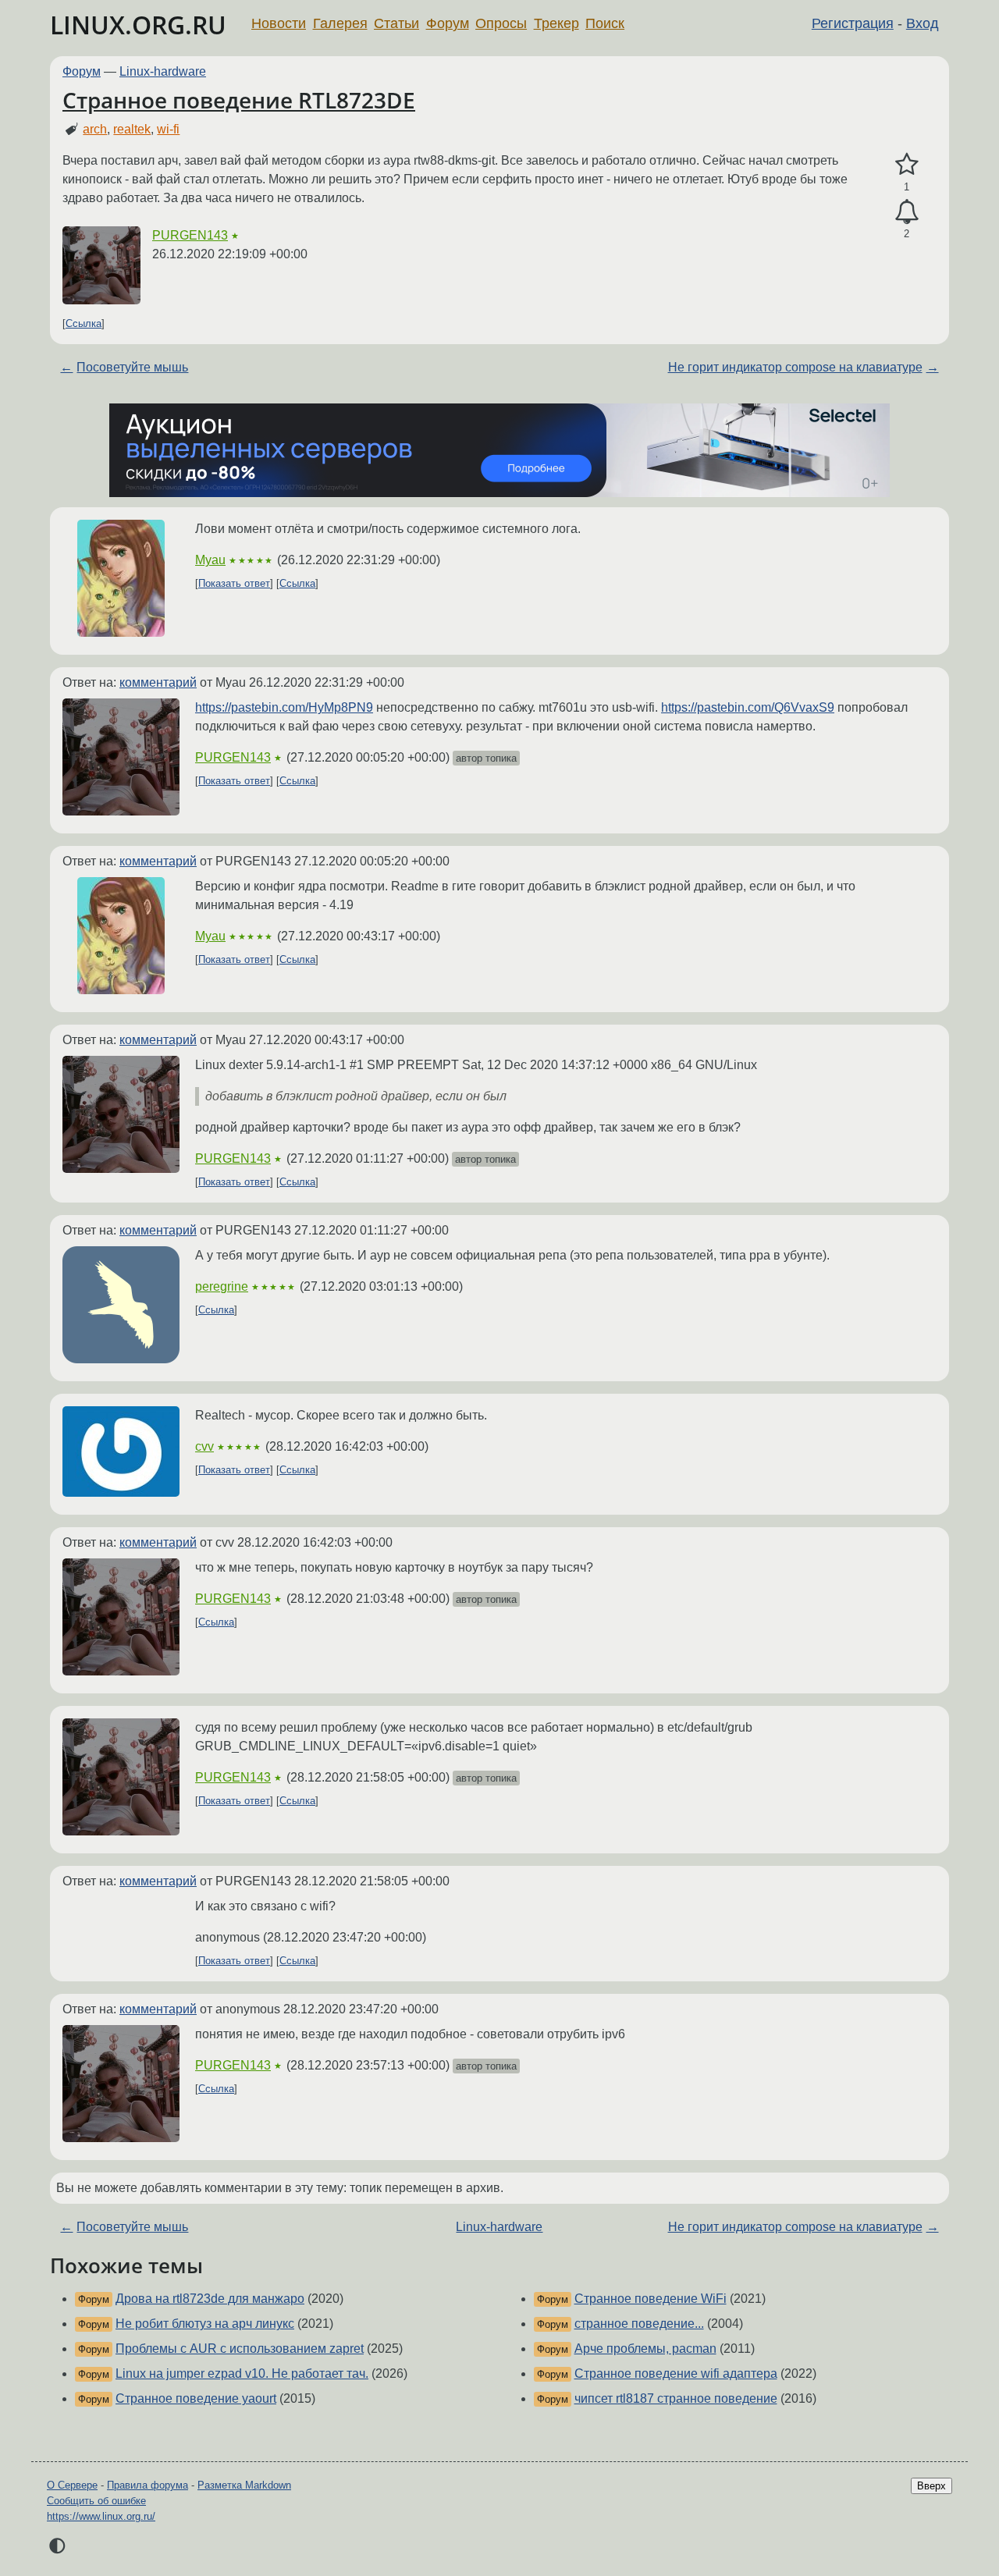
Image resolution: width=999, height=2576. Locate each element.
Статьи (396, 23)
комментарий (158, 682)
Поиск (605, 23)
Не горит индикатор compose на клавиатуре (795, 367)
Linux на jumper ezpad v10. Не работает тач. (242, 2373)
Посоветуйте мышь (132, 367)
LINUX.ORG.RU (138, 25)
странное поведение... (639, 2324)
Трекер (556, 23)
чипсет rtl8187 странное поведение (676, 2398)
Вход (923, 23)
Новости (279, 23)
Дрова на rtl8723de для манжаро (210, 2299)
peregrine (222, 1286)
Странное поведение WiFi (651, 2299)
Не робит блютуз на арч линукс (205, 2324)
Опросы (501, 23)
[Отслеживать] (907, 212)
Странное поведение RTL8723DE (239, 100)
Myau (210, 560)
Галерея (340, 23)
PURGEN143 (190, 235)
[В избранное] (907, 165)
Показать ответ (234, 583)
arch (95, 129)
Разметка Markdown (244, 2485)
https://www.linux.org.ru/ (101, 2516)
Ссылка (84, 323)
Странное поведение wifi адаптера (676, 2373)
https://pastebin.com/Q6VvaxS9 (748, 707)
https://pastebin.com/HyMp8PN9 (284, 707)
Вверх (931, 2486)
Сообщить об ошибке (96, 2501)
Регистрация (853, 23)
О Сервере (72, 2485)
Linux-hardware (163, 71)
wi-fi (168, 129)
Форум (448, 23)
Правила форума (148, 2485)
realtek (132, 129)
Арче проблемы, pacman (645, 2349)
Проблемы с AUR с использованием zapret (240, 2349)
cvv (204, 1446)
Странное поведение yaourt (196, 2398)
